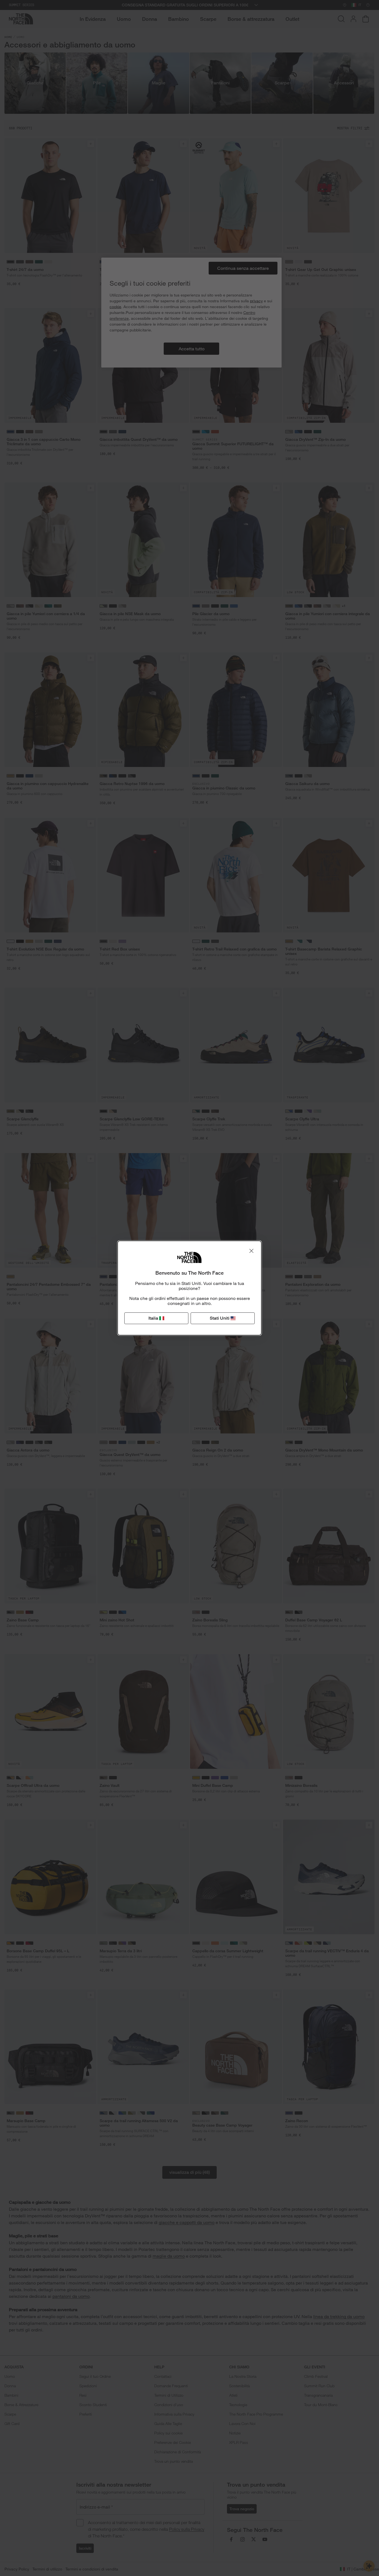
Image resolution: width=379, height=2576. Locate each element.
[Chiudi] (251, 1251)
